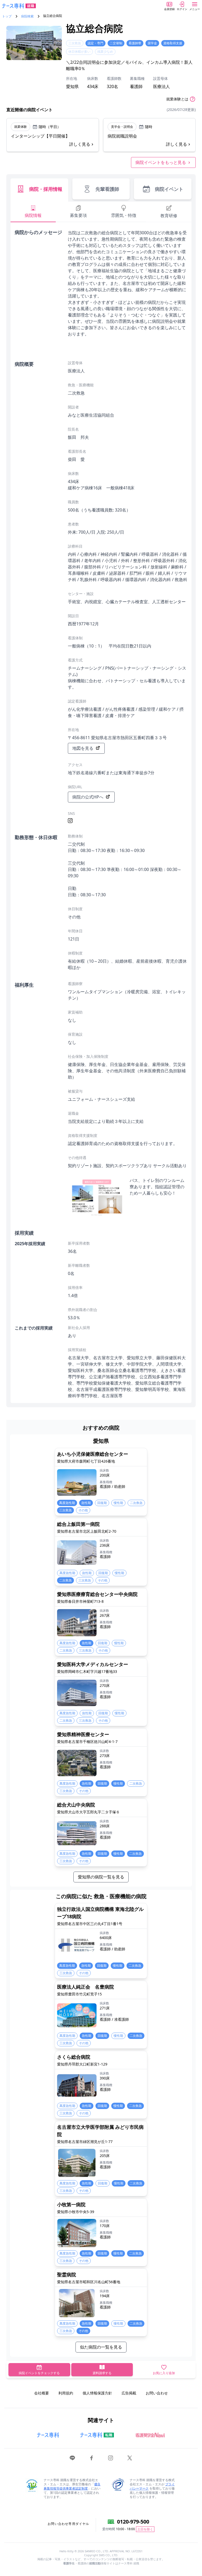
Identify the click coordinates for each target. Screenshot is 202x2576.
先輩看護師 (107, 189)
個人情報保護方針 (97, 2393)
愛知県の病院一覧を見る (101, 1877)
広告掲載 (129, 2393)
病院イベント (169, 189)
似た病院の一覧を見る (101, 2347)
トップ (7, 16)
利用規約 (66, 2393)
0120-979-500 (133, 2522)
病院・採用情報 (46, 189)
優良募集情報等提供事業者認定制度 (72, 2486)
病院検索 (27, 16)
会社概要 (42, 2393)
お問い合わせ (157, 2393)
